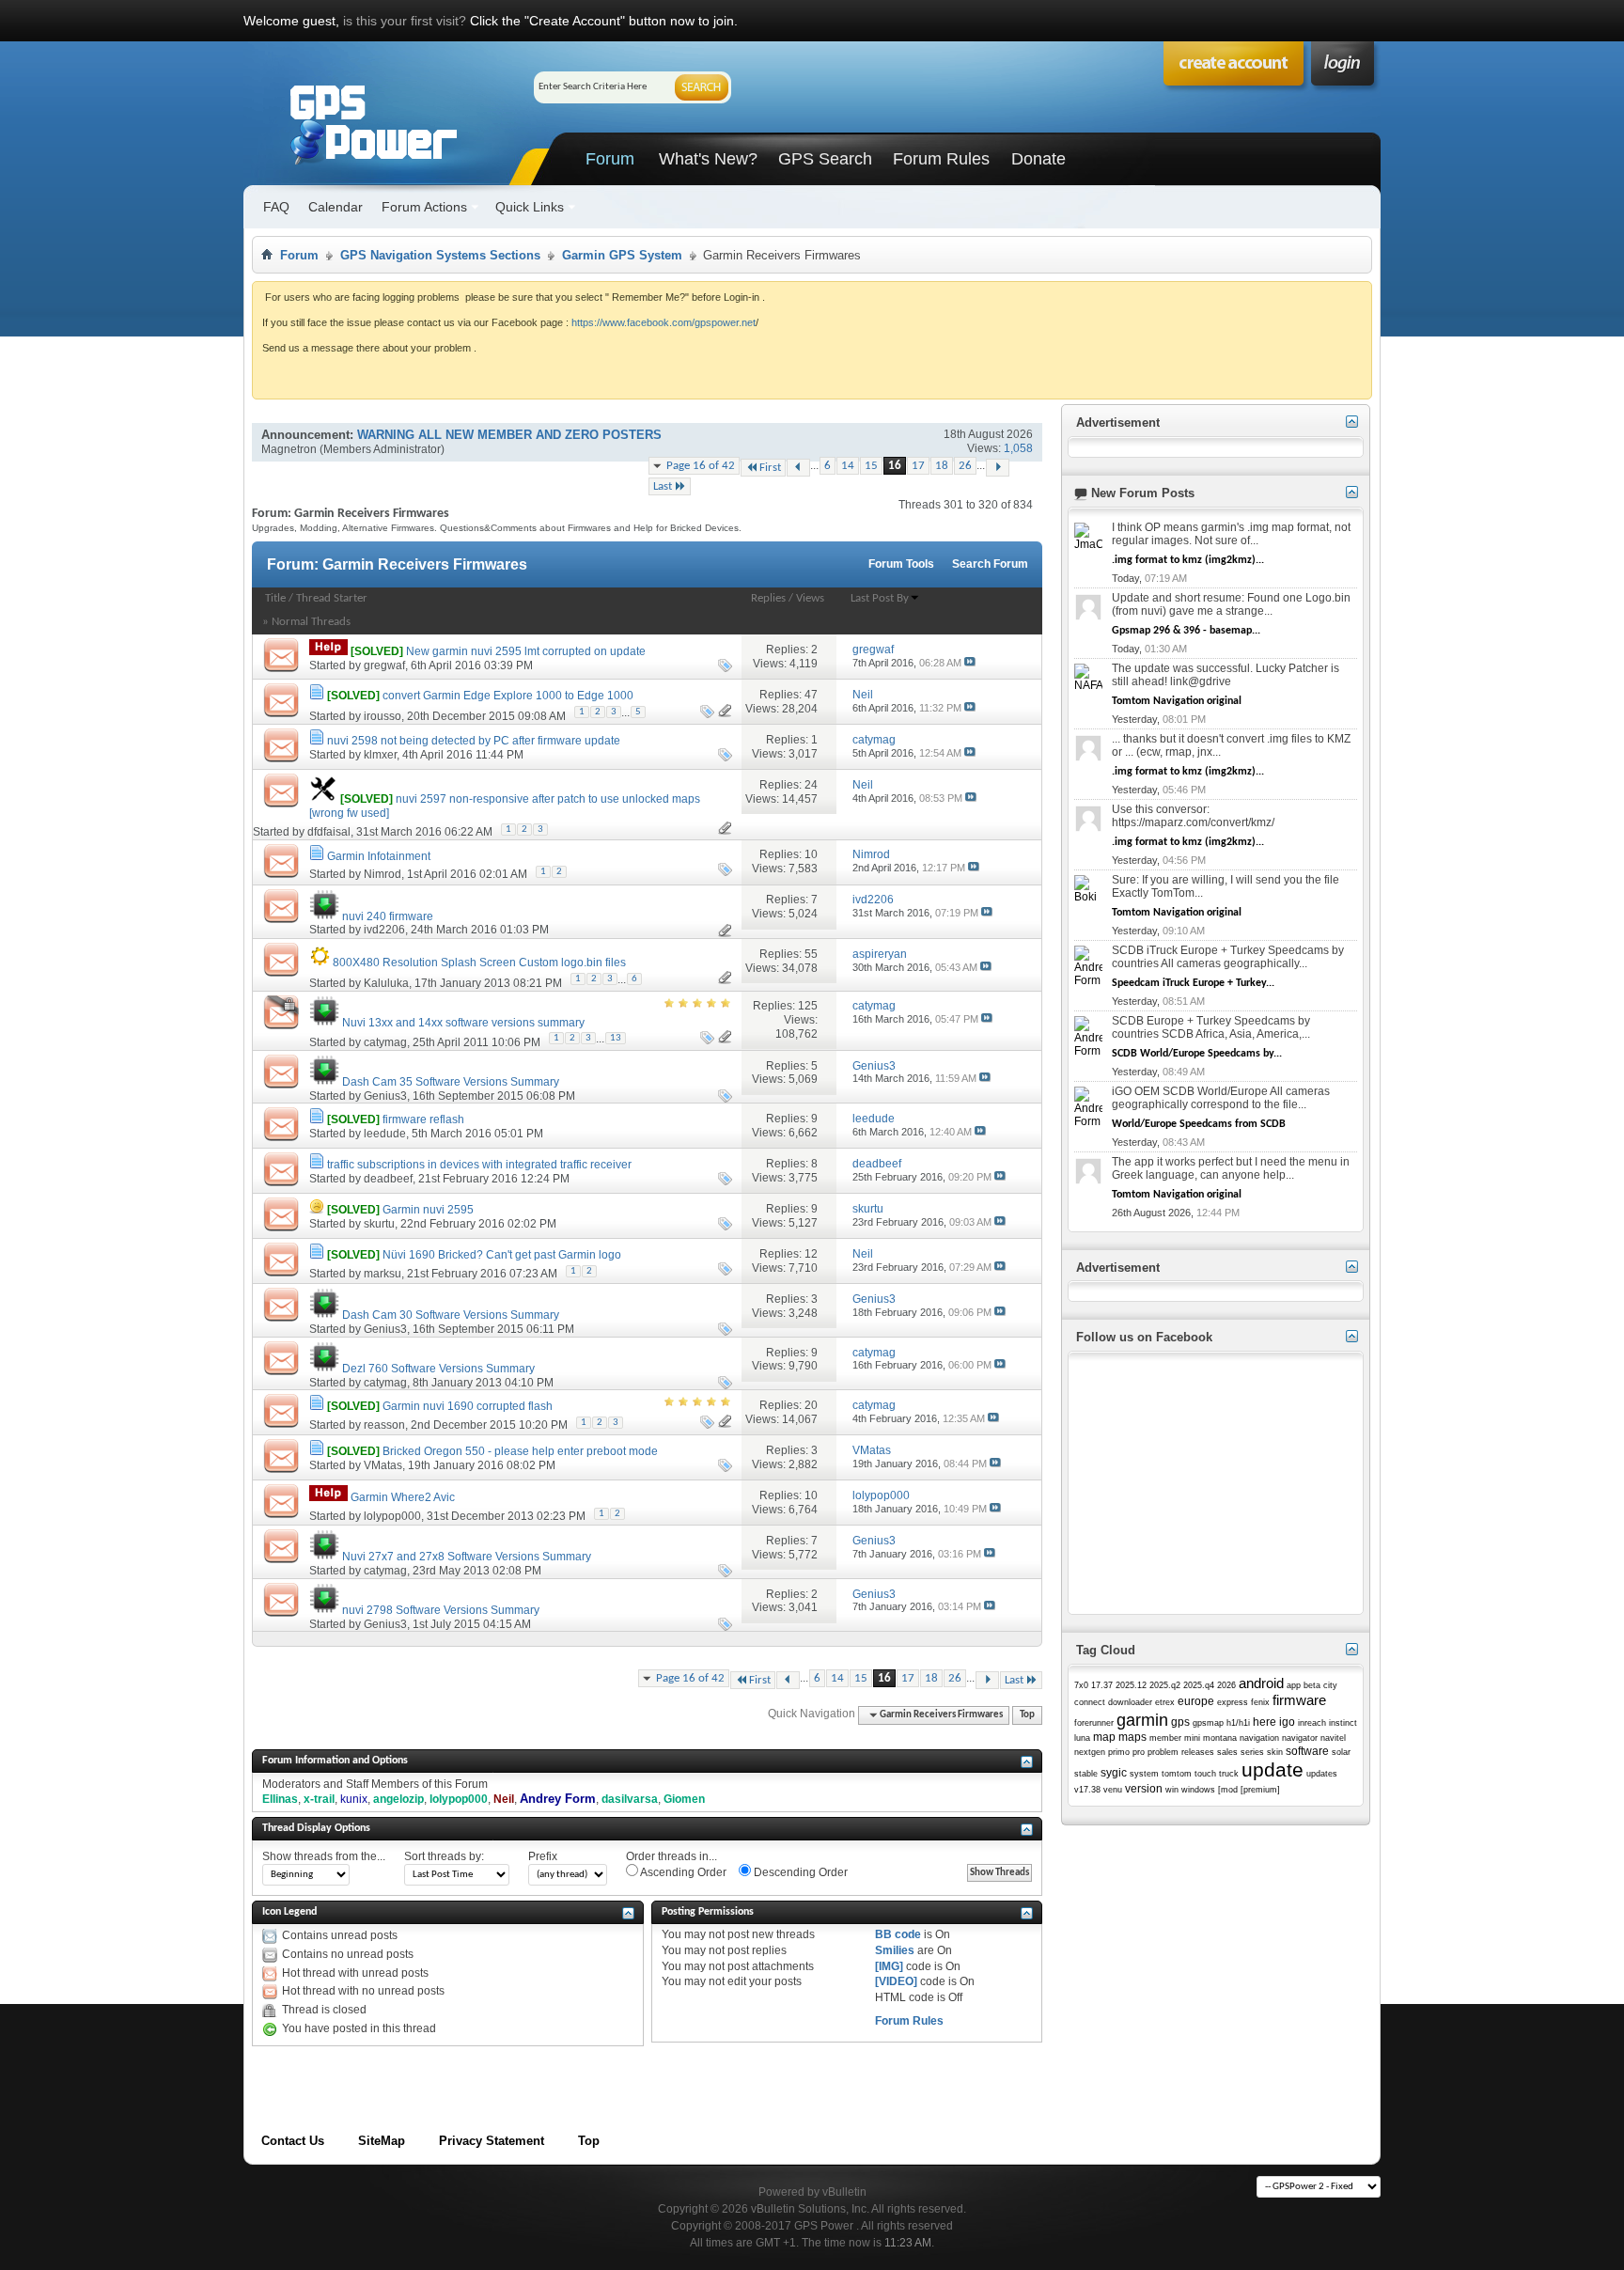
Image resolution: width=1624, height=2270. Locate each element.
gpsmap (1208, 1723)
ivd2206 (384, 930)
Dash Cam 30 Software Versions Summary (451, 1315)
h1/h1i (1238, 1723)
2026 (1226, 1685)
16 (895, 466)
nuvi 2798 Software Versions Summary (441, 1610)
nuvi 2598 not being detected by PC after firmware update (474, 741)
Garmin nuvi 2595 (428, 1210)
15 (871, 466)
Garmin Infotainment (379, 856)
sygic (1114, 1773)
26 (965, 466)
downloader (1130, 1702)
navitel (1333, 1738)
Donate (1038, 159)
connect (1090, 1702)
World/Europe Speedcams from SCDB (1199, 1124)
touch (1205, 1774)
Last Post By (880, 598)
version (1144, 1789)
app (1294, 1685)
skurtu (379, 1224)
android (1261, 1683)
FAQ (276, 207)
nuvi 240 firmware (388, 916)
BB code (898, 1934)
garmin (1142, 1720)
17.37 (1102, 1685)
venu (1113, 1790)
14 (848, 466)
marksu (383, 1274)
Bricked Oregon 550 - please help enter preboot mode (520, 1451)
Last (663, 486)
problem (1163, 1752)
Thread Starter (332, 598)
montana (1220, 1738)
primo (1119, 1752)
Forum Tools (901, 564)
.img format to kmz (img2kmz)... (1188, 560)
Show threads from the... (324, 1856)
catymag (385, 1042)
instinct (1343, 1723)
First (770, 468)
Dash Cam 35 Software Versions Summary (451, 1082)
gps (1180, 1722)
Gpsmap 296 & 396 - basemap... (1186, 631)
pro (1139, 1752)
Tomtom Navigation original (1177, 701)
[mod (1228, 1790)
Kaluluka (386, 983)
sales (1227, 1752)
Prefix (543, 1856)
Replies (768, 598)
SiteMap (382, 2141)
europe (1196, 1701)
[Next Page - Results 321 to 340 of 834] (998, 468)
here (1265, 1722)
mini (1192, 1738)
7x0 (1081, 1685)
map (1104, 1737)
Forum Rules (941, 159)
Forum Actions (424, 207)
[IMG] (889, 1966)
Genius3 (385, 1096)
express (1233, 1702)
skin (1275, 1752)
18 (942, 466)
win (1172, 1790)
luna (1082, 1738)
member (1165, 1738)
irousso (383, 716)
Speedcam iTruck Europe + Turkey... (1193, 983)
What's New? (708, 159)
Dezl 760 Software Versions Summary (438, 1369)
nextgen (1090, 1752)
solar (1341, 1752)
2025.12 (1131, 1685)
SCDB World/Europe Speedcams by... (1197, 1054)
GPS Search (825, 159)
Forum (610, 159)
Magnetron (289, 449)
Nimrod (383, 874)
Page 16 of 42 (701, 466)
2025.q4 (1199, 1685)
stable (1086, 1774)
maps (1132, 1737)
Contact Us (293, 2141)
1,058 (1018, 448)
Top (1027, 1715)
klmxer (380, 755)
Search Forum (990, 564)
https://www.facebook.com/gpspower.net (664, 322)
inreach (1312, 1723)
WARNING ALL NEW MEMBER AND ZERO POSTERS (509, 435)
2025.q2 (1165, 1685)
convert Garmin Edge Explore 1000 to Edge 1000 (508, 696)
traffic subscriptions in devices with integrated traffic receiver (479, 1165)
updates (1322, 1774)
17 (918, 466)
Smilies (895, 1950)
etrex (1165, 1702)
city (1330, 1685)
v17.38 (1087, 1790)
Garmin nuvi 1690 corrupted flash (468, 1406)
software (1307, 1751)
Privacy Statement (492, 2141)
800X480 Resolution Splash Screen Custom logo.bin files (479, 963)
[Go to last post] (970, 663)
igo (1287, 1722)
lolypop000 (392, 1516)
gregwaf (384, 665)
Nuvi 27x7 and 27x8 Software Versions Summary (467, 1557)
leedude (385, 1134)
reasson (384, 1425)
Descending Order (799, 1872)
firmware (1299, 1700)
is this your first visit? (405, 21)
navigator (1300, 1738)
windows (1198, 1790)
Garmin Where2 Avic (403, 1497)
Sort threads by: (444, 1856)
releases (1198, 1752)
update (1273, 1769)
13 (616, 1038)
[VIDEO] (896, 1981)
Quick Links (530, 207)
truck (1229, 1774)
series (1252, 1752)
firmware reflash (423, 1119)
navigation (1259, 1738)
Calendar (336, 207)
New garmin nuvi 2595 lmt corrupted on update (526, 651)
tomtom (1177, 1774)
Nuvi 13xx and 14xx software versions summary (463, 1023)
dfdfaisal (329, 832)
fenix (1260, 1702)
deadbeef (388, 1179)
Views (810, 598)
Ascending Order (682, 1872)
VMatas (383, 1465)
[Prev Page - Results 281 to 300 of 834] (798, 468)
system (1144, 1774)
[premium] (1260, 1790)
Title (275, 598)
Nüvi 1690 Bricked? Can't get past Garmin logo (502, 1255)
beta (1312, 1685)
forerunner (1094, 1723)
